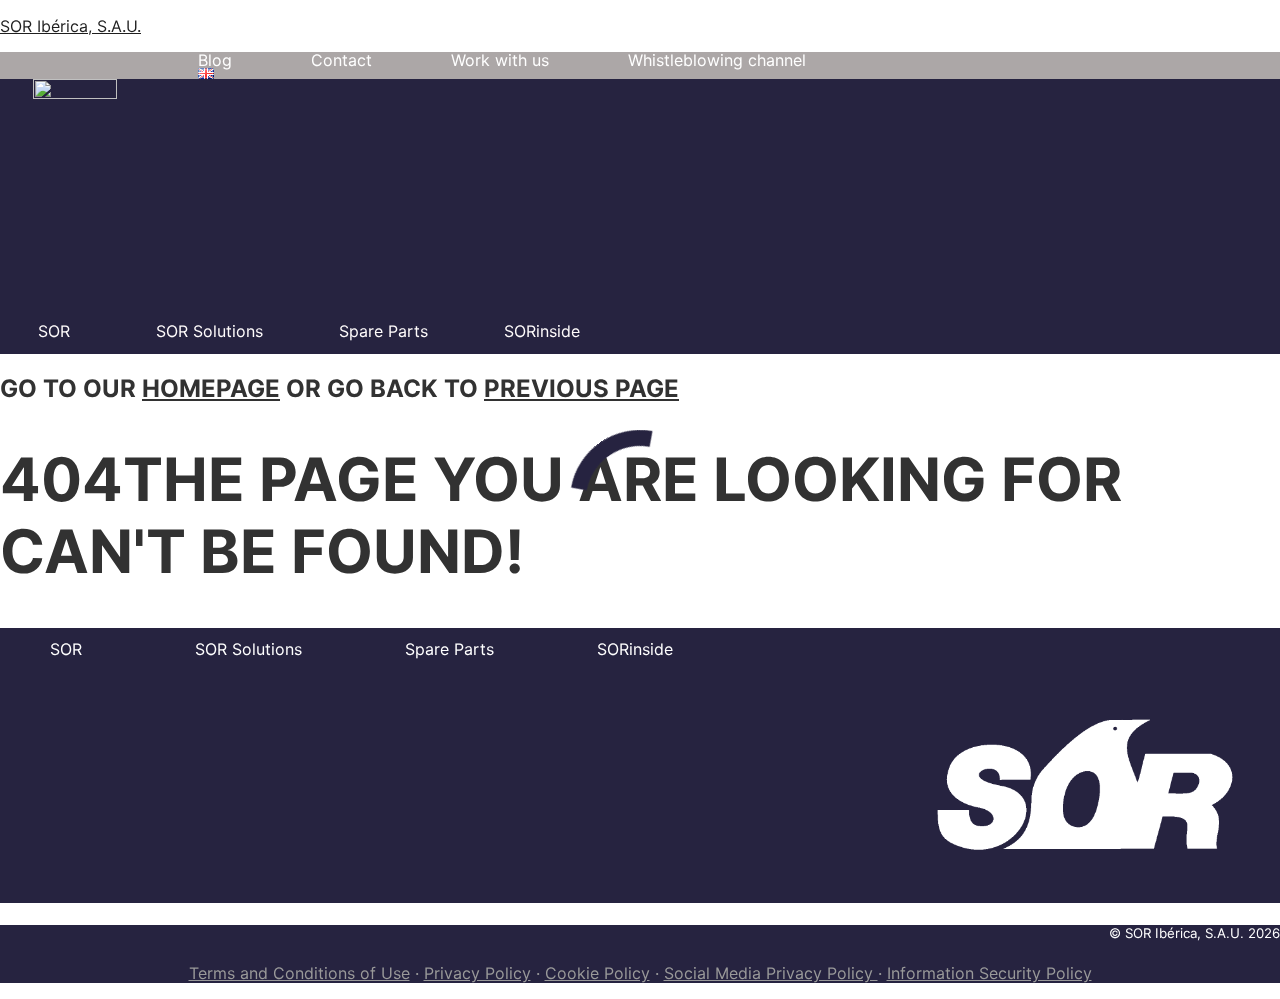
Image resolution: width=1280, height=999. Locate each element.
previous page (581, 388)
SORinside (542, 331)
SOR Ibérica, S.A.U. (70, 26)
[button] (211, 73)
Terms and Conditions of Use (299, 973)
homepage (211, 388)
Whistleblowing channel (717, 60)
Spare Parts (383, 331)
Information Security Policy (989, 973)
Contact (341, 60)
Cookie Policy (597, 973)
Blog (215, 60)
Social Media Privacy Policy (771, 973)
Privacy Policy (477, 973)
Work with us (500, 60)
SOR (54, 331)
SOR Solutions (209, 331)
